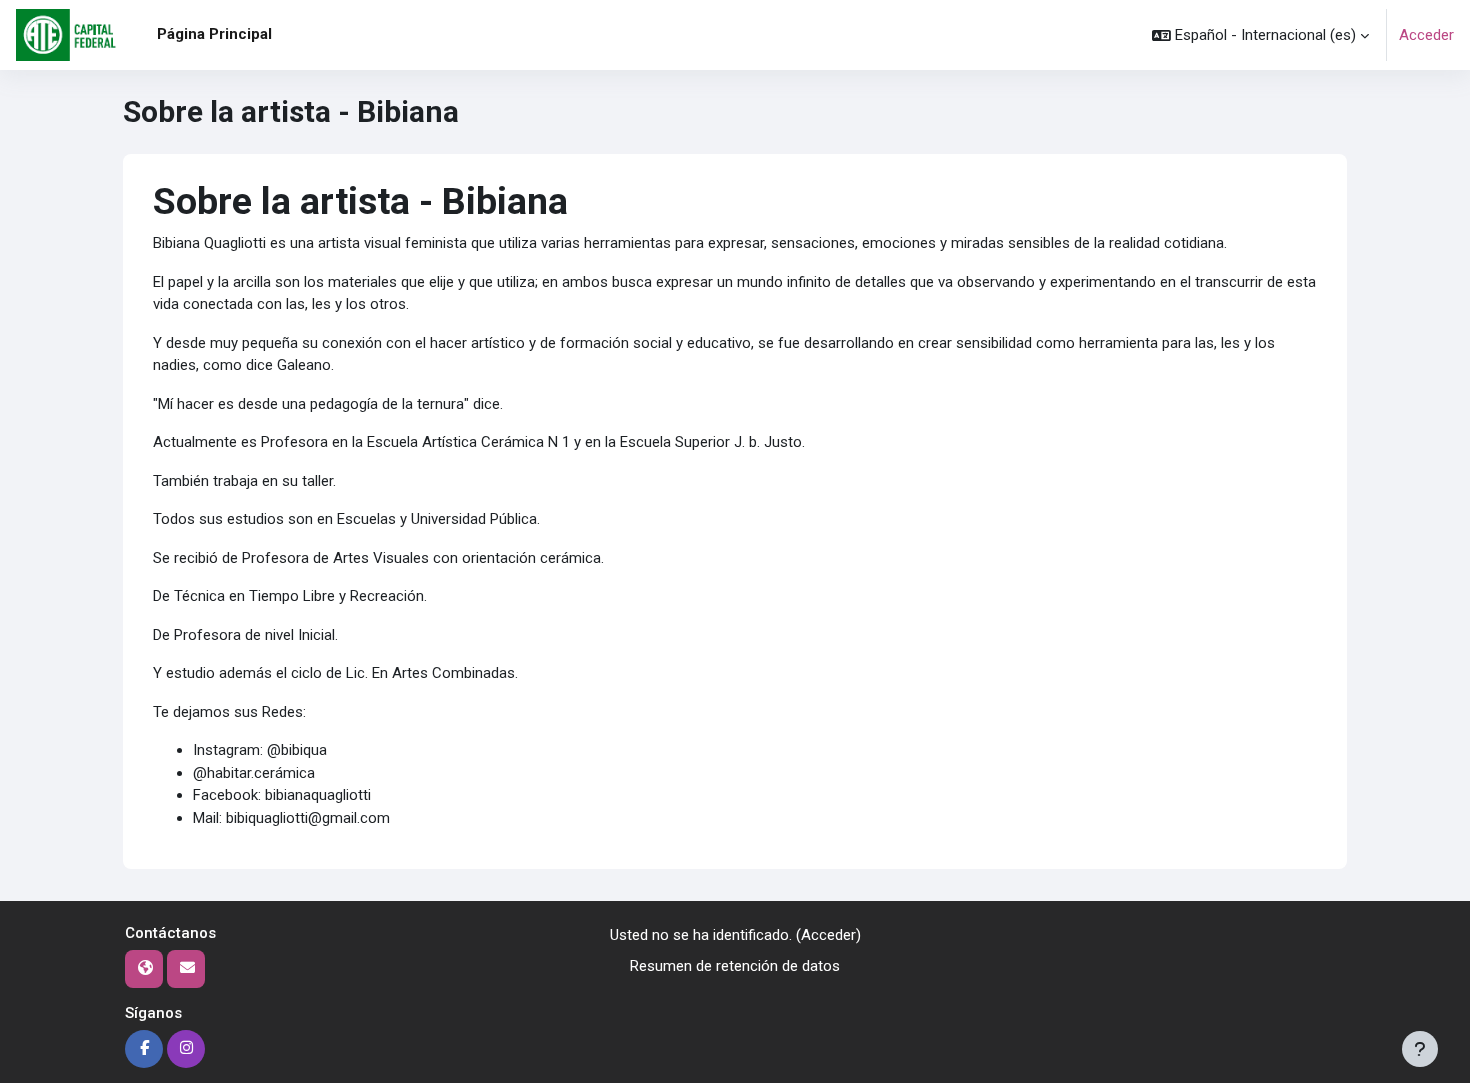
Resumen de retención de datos (735, 966)
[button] (1260, 35)
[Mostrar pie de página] (1420, 1049)
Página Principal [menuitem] (214, 34)
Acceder (1426, 35)
